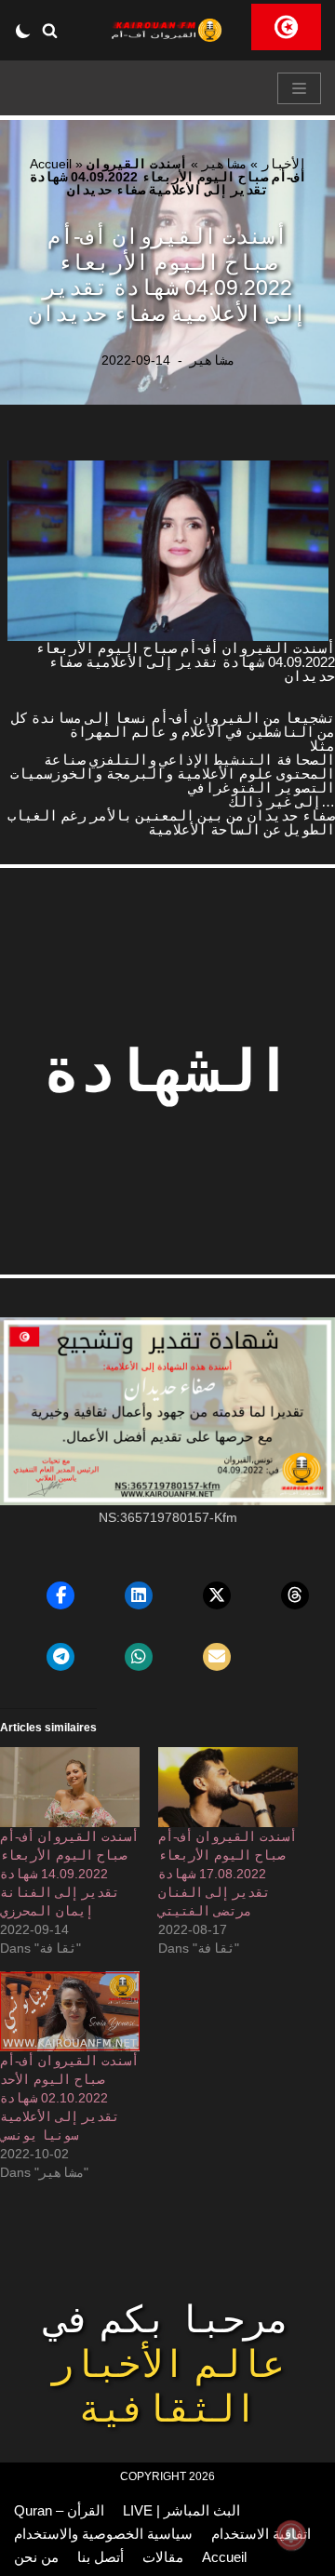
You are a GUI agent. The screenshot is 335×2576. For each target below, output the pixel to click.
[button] (50, 30)
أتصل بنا (100, 2557)
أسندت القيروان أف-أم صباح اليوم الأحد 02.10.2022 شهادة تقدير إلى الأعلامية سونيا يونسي (69, 2098)
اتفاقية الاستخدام (261, 2534)
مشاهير (224, 164)
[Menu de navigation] (299, 88)
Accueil (51, 164)
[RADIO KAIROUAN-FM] (167, 30)
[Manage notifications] (291, 2535)
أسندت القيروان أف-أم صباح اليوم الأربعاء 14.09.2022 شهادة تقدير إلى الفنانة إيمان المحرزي (69, 1874)
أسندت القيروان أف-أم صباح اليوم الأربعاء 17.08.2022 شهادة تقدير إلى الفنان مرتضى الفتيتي (228, 1874)
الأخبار (284, 164)
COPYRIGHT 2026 (167, 2476)
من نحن (36, 2557)
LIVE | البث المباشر (181, 2510)
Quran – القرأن (59, 2510)
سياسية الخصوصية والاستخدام (103, 2534)
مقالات (163, 2557)
